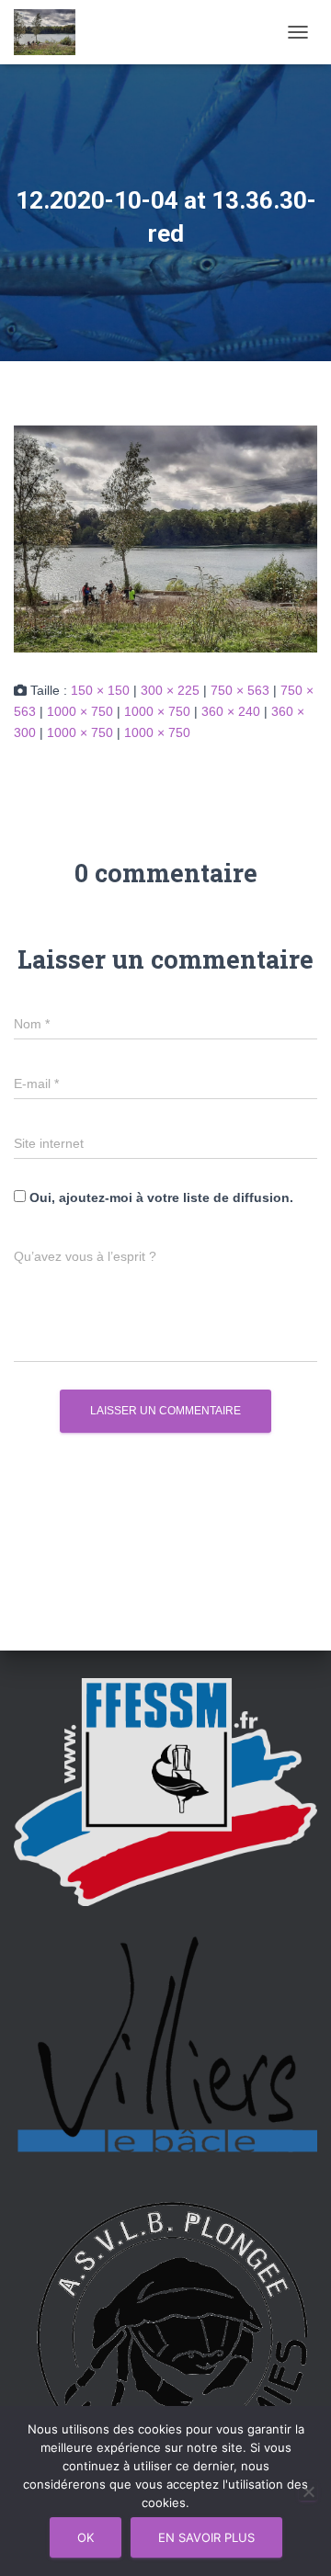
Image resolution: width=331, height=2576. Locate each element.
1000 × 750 (80, 711)
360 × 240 (231, 711)
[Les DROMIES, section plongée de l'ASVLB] (51, 32)
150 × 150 (100, 690)
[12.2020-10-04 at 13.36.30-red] (165, 538)
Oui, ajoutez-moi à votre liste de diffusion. (160, 1197)
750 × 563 (240, 690)
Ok (86, 2537)
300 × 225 (170, 690)
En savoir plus (206, 2537)
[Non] (308, 2491)
